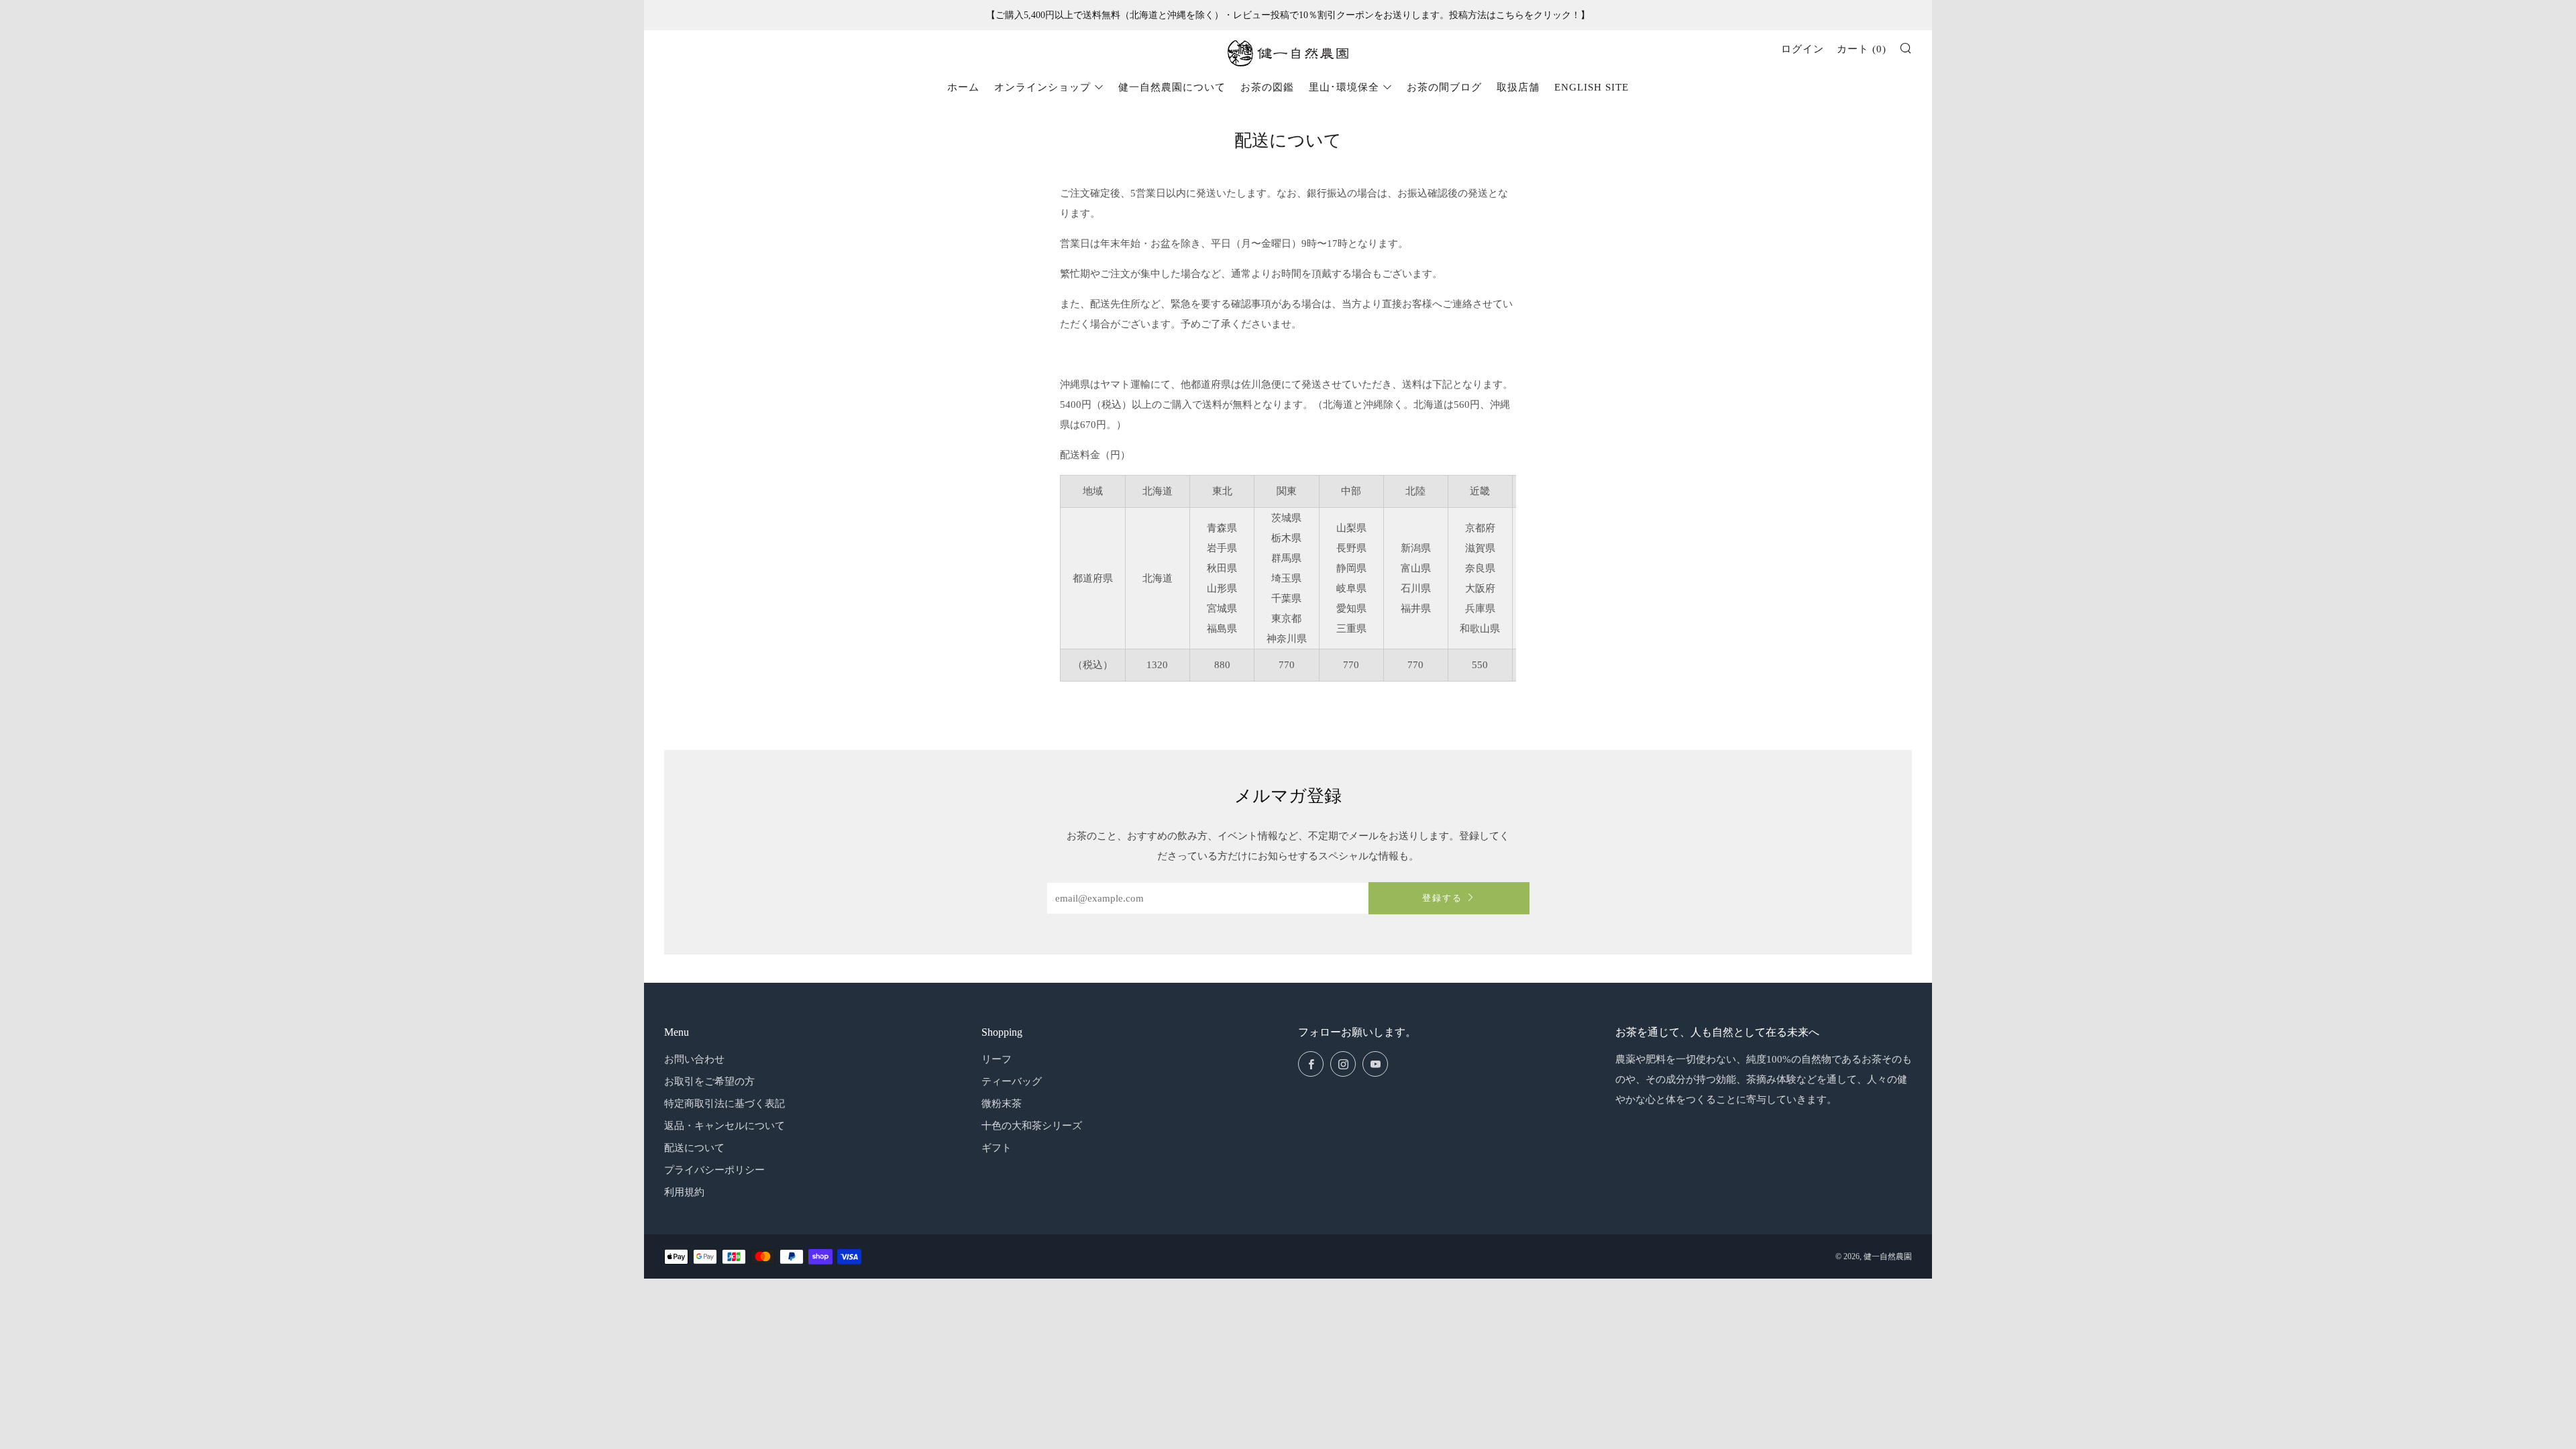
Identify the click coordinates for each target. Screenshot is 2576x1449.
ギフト (997, 1148)
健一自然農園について (1172, 87)
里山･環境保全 (1344, 87)
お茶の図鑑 (1267, 87)
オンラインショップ (1042, 87)
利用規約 (684, 1192)
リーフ (997, 1059)
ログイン (1803, 49)
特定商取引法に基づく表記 (724, 1104)
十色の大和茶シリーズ (1032, 1126)
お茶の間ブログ (1444, 87)
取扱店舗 (1518, 87)
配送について (694, 1148)
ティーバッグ (1012, 1081)
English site (1592, 87)
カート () (1862, 49)
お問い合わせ (694, 1059)
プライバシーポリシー (714, 1170)
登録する (1442, 898)
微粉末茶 (1002, 1104)
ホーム (963, 87)
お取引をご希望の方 (709, 1081)
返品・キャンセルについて (724, 1126)
